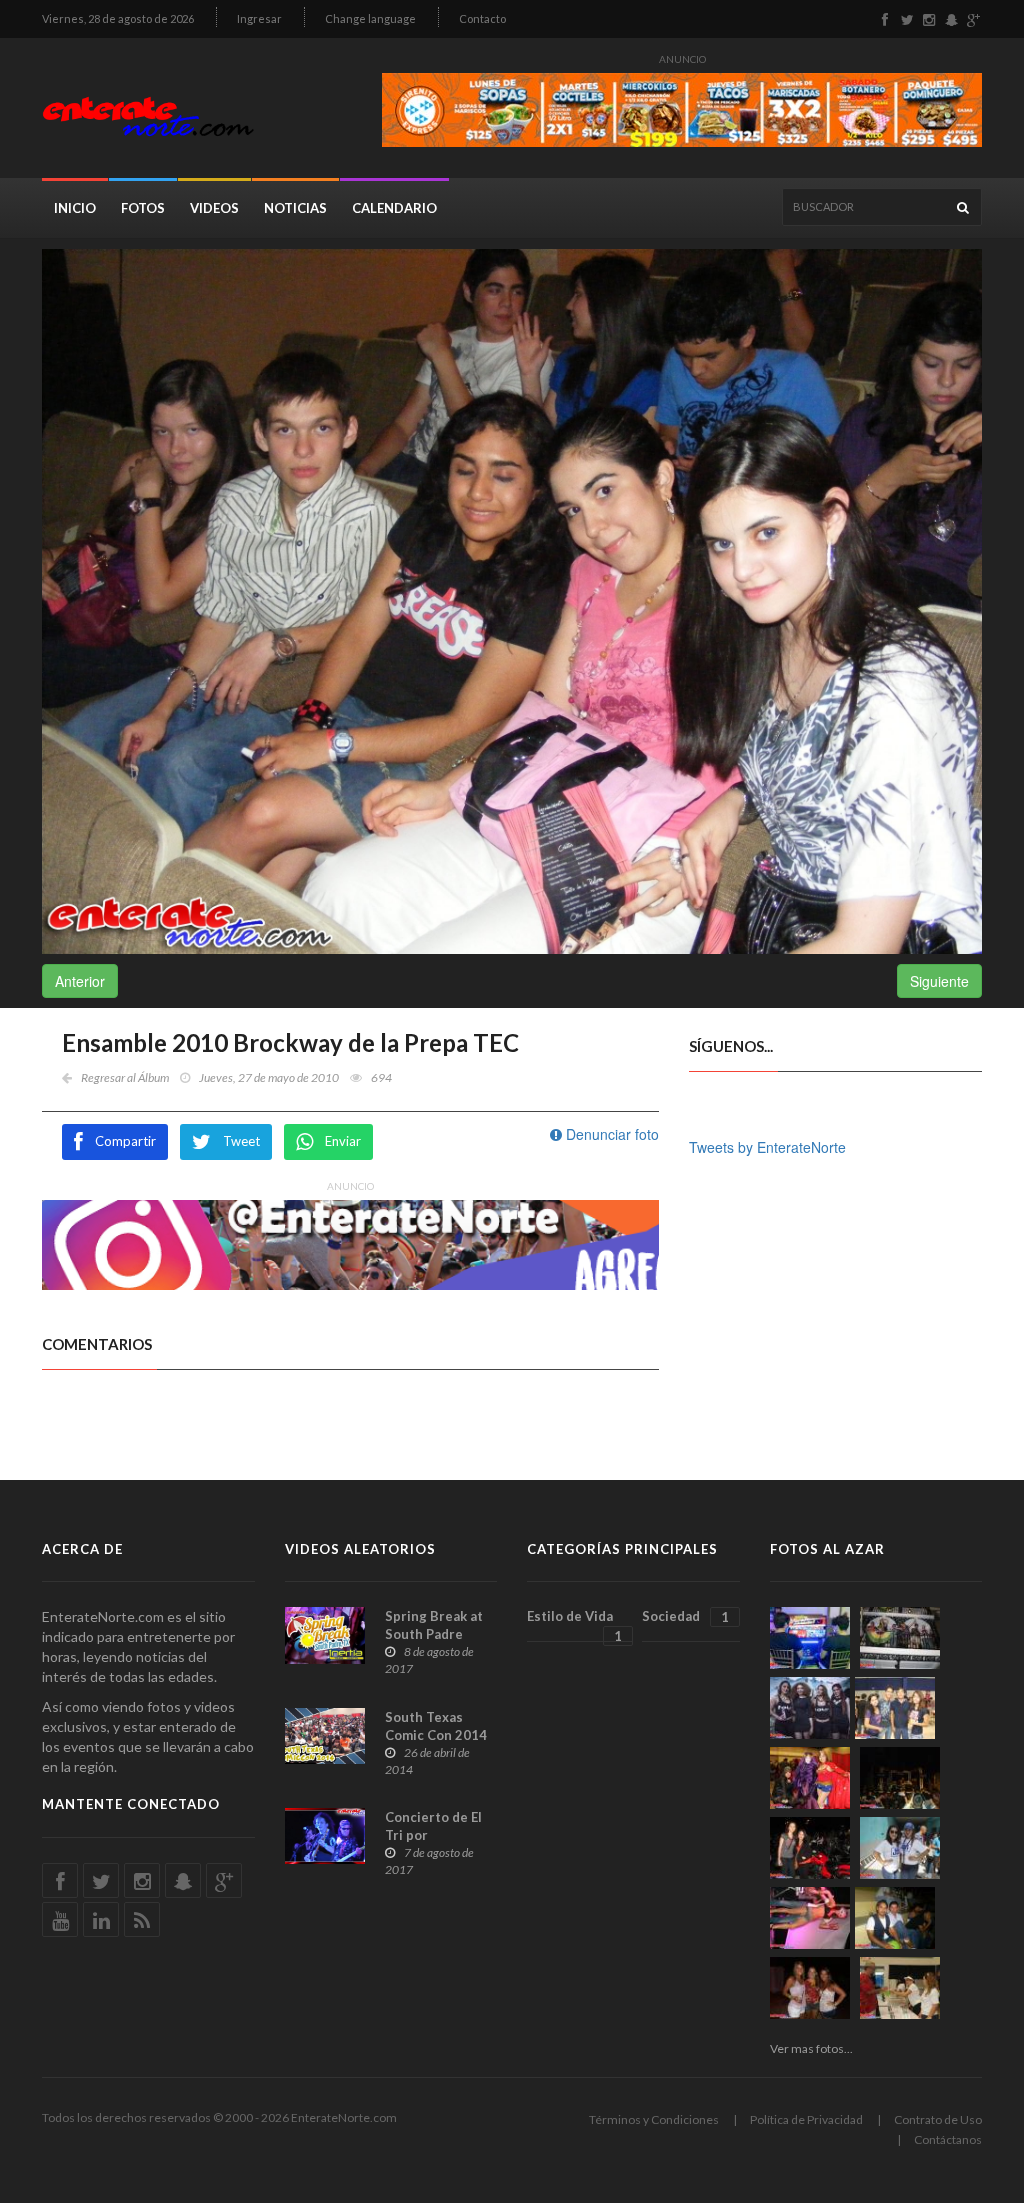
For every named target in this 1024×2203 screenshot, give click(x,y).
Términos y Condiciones (654, 2119)
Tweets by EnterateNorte (767, 1147)
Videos (214, 208)
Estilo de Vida (574, 1625)
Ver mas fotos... (811, 2048)
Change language (370, 18)
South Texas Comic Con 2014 (436, 1726)
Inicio (75, 208)
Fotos (143, 208)
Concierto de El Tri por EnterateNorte (433, 1835)
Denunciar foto (610, 1134)
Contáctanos (948, 2139)
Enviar (343, 1141)
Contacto (482, 18)
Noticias (295, 208)
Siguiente (939, 981)
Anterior (80, 981)
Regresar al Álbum (125, 1077)
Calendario (394, 208)
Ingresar (259, 18)
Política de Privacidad (806, 2119)
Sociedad (685, 1616)
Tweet (241, 1141)
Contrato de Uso (938, 2119)
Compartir (125, 1141)
